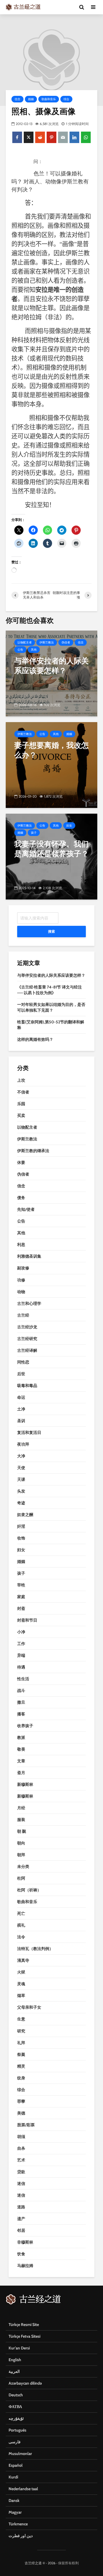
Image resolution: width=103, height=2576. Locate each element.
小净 (21, 1632)
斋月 (21, 1773)
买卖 (21, 1115)
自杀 (21, 2148)
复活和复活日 (29, 1432)
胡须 (21, 2137)
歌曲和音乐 (49, 99)
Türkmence (18, 2524)
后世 (21, 1374)
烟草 (21, 1996)
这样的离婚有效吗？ (35, 1039)
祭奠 (21, 2054)
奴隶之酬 (25, 1515)
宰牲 (21, 1585)
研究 (21, 2031)
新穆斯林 (25, 1784)
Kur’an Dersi (19, 2348)
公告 (20, 650)
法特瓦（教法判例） (35, 1949)
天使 (21, 1468)
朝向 (21, 1843)
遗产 (21, 2219)
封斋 (21, 1608)
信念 (17, 99)
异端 (21, 1655)
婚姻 (31, 99)
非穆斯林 (25, 2242)
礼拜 (21, 2043)
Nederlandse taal (23, 2489)
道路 (21, 2207)
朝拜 (21, 1855)
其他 (34, 650)
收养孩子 (25, 1726)
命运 (21, 1397)
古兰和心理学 (29, 1303)
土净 (21, 1409)
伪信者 (66, 642)
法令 (21, 1937)
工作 (21, 1644)
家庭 (21, 1597)
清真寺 (23, 1960)
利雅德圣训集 (29, 1256)
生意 (21, 2019)
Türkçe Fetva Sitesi (24, 2336)
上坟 (21, 1080)
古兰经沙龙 (27, 1327)
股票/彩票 (26, 2125)
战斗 (21, 1691)
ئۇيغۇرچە (16, 2418)
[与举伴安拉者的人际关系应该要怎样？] (51, 673)
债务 (21, 1198)
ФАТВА (15, 2407)
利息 (21, 1245)
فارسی (15, 2442)
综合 (66, 99)
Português (17, 2430)
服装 (21, 1820)
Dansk (14, 2500)
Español (16, 2465)
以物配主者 (25, 642)
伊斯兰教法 (47, 642)
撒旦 (21, 1702)
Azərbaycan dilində (25, 2383)
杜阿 (21, 1878)
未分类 (23, 1866)
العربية (14, 2371)
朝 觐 (22, 1831)
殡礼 (21, 1925)
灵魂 (21, 1984)
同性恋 (23, 1362)
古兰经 (23, 1315)
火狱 (21, 1972)
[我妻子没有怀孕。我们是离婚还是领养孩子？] (51, 856)
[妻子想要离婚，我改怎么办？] (51, 765)
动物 (21, 1292)
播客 (21, 1714)
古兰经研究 (27, 1339)
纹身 (21, 2078)
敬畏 (21, 1749)
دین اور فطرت (21, 2536)
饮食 (21, 2254)
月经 (21, 1808)
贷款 (21, 2172)
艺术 (21, 2160)
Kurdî (13, 2477)
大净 (21, 1456)
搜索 (51, 931)
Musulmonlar (20, 2454)
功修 (21, 1280)
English (15, 2360)
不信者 (23, 1092)
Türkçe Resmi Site (24, 2325)
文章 (21, 1761)
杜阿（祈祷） (29, 1890)
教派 (21, 1737)
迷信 (21, 2183)
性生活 (23, 1679)
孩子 (34, 833)
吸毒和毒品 (27, 1386)
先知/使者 (26, 1209)
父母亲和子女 (29, 2007)
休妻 (21, 1162)
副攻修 (23, 1268)
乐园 (21, 1104)
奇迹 (21, 1503)
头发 (21, 1491)
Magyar (15, 2512)
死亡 (21, 1913)
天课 (21, 1479)
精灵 (21, 2066)
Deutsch (16, 2395)
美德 (21, 2113)
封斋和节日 (27, 1620)
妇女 (69, 826)
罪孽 (21, 2101)
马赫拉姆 (25, 2266)
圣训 (21, 1421)
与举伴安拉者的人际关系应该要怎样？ (51, 975)
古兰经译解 (27, 1350)
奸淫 (21, 1526)
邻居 (21, 2230)
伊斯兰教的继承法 (33, 1151)
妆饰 (21, 1538)
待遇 (21, 1667)
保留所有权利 (68, 2563)
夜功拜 (23, 1444)
